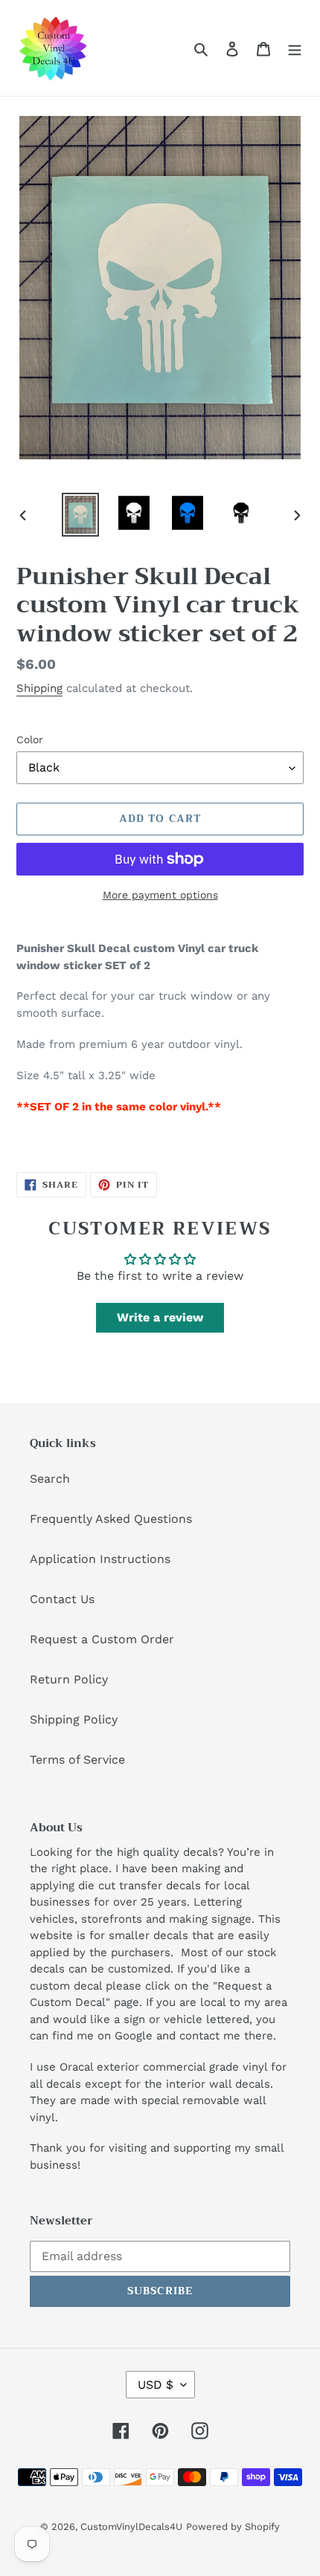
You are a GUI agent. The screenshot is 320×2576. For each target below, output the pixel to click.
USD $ (156, 2385)
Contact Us (62, 1599)
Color (30, 740)
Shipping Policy (74, 1719)
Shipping (39, 688)
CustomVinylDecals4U (131, 2527)
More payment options (160, 895)
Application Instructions (100, 1559)
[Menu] (295, 48)
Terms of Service (77, 1760)
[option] (80, 515)
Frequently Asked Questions (111, 1519)
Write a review (160, 1317)
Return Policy (69, 1679)
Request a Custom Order (102, 1639)
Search (50, 1479)
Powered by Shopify (233, 2527)
